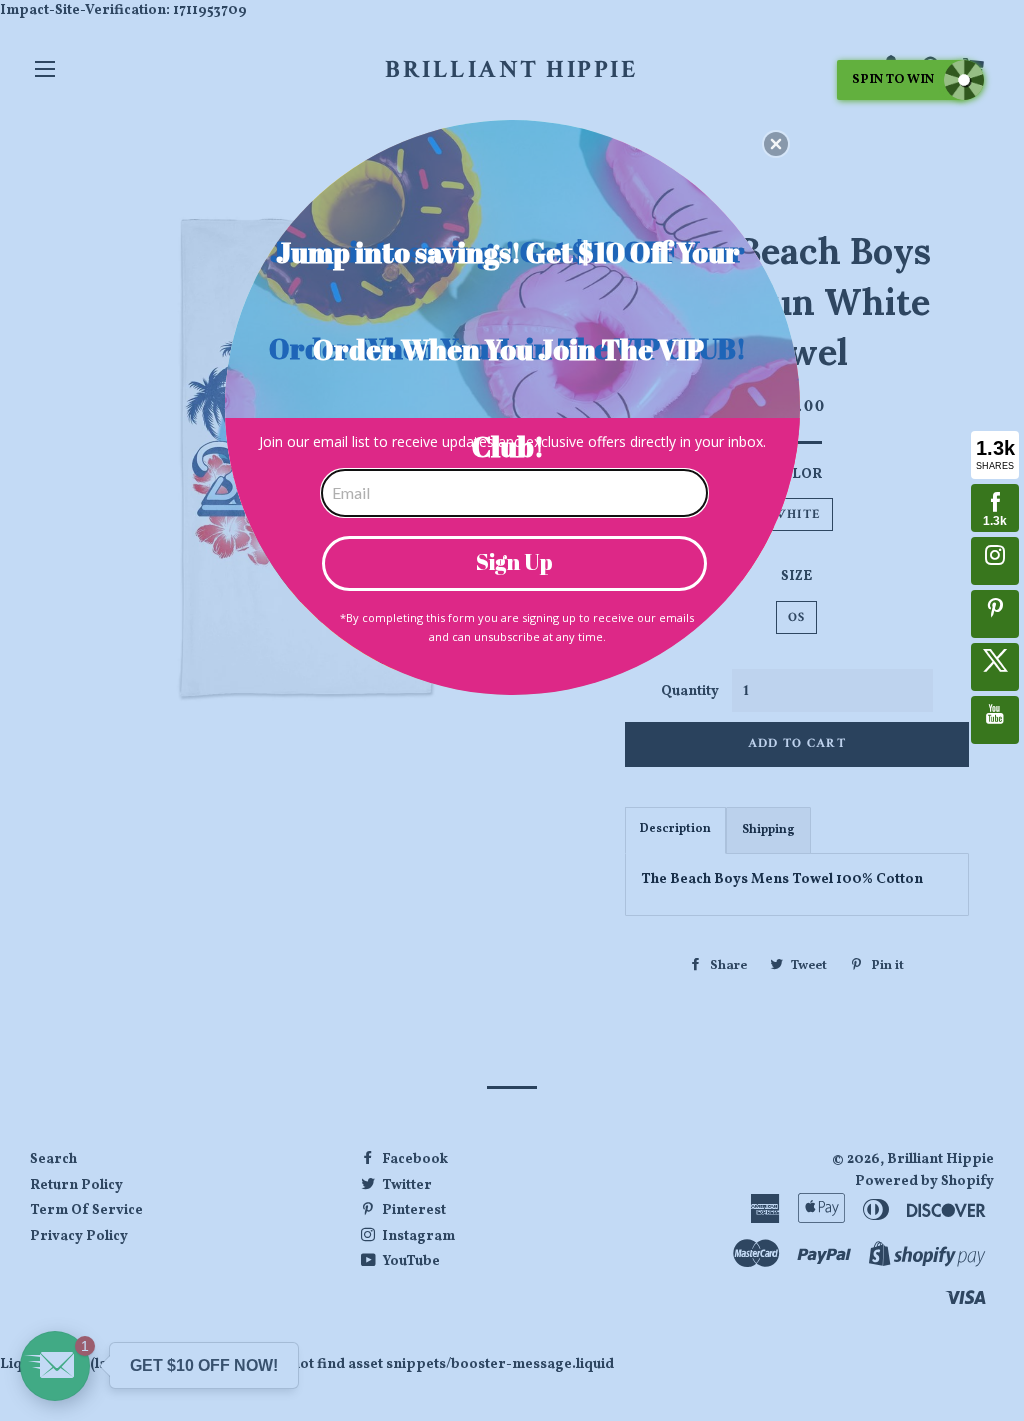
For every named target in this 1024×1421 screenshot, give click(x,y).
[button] (776, 144)
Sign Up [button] (514, 561)
